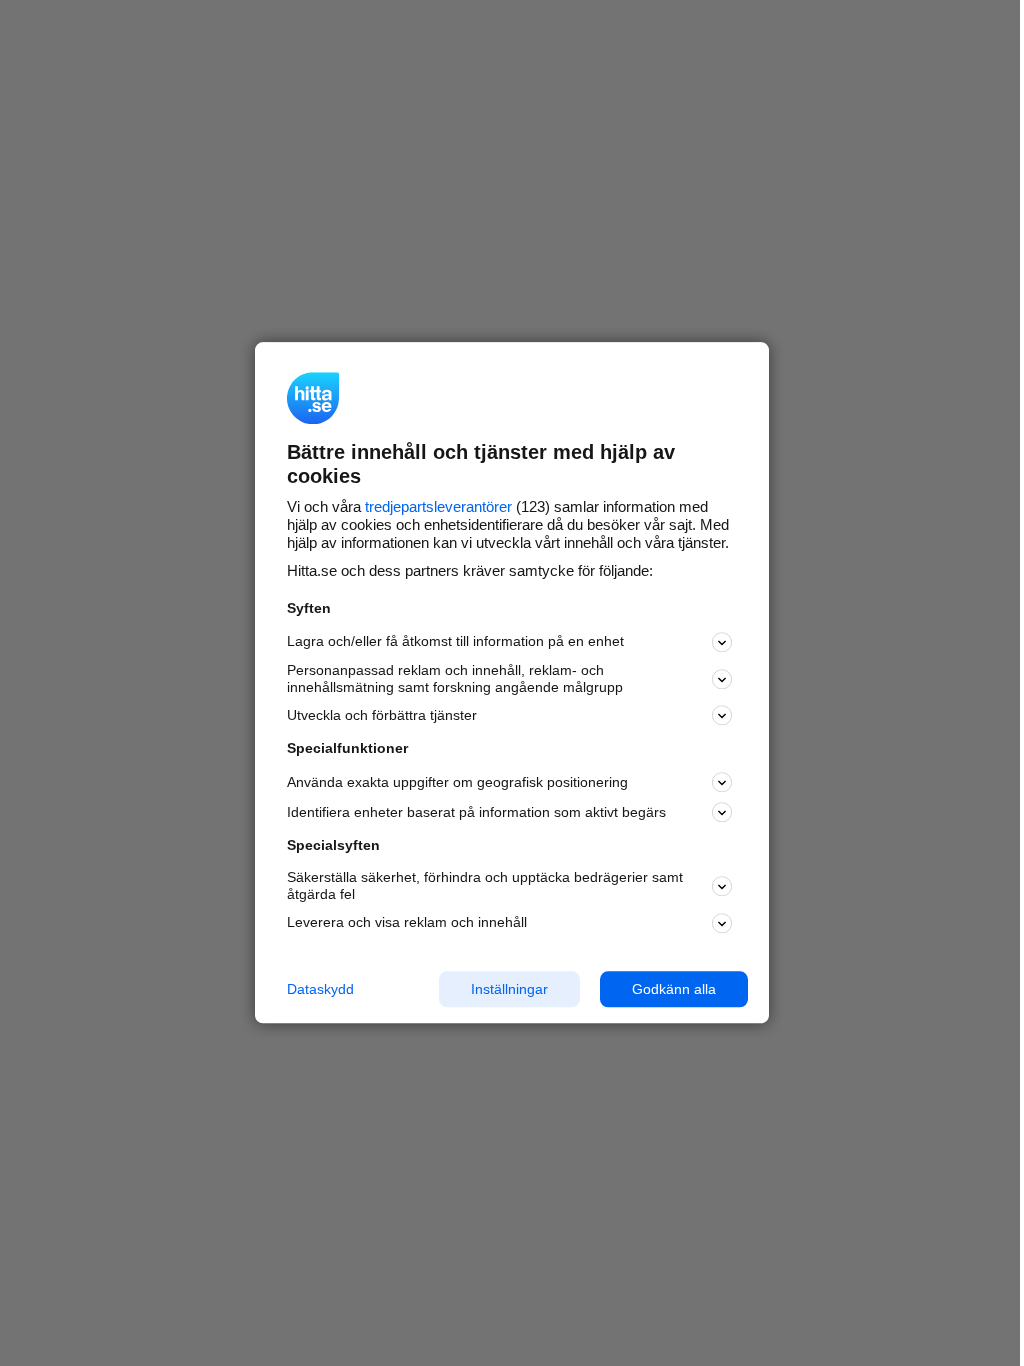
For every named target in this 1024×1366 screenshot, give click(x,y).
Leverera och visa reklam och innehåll (407, 922)
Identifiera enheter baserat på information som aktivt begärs (476, 812)
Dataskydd (320, 989)
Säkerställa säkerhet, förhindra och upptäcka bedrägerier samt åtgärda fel (485, 885)
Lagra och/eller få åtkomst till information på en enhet (455, 642)
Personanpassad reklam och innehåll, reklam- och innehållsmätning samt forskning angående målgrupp (455, 678)
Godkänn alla (674, 989)
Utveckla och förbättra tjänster (382, 715)
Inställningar (509, 989)
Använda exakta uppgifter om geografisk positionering (457, 782)
